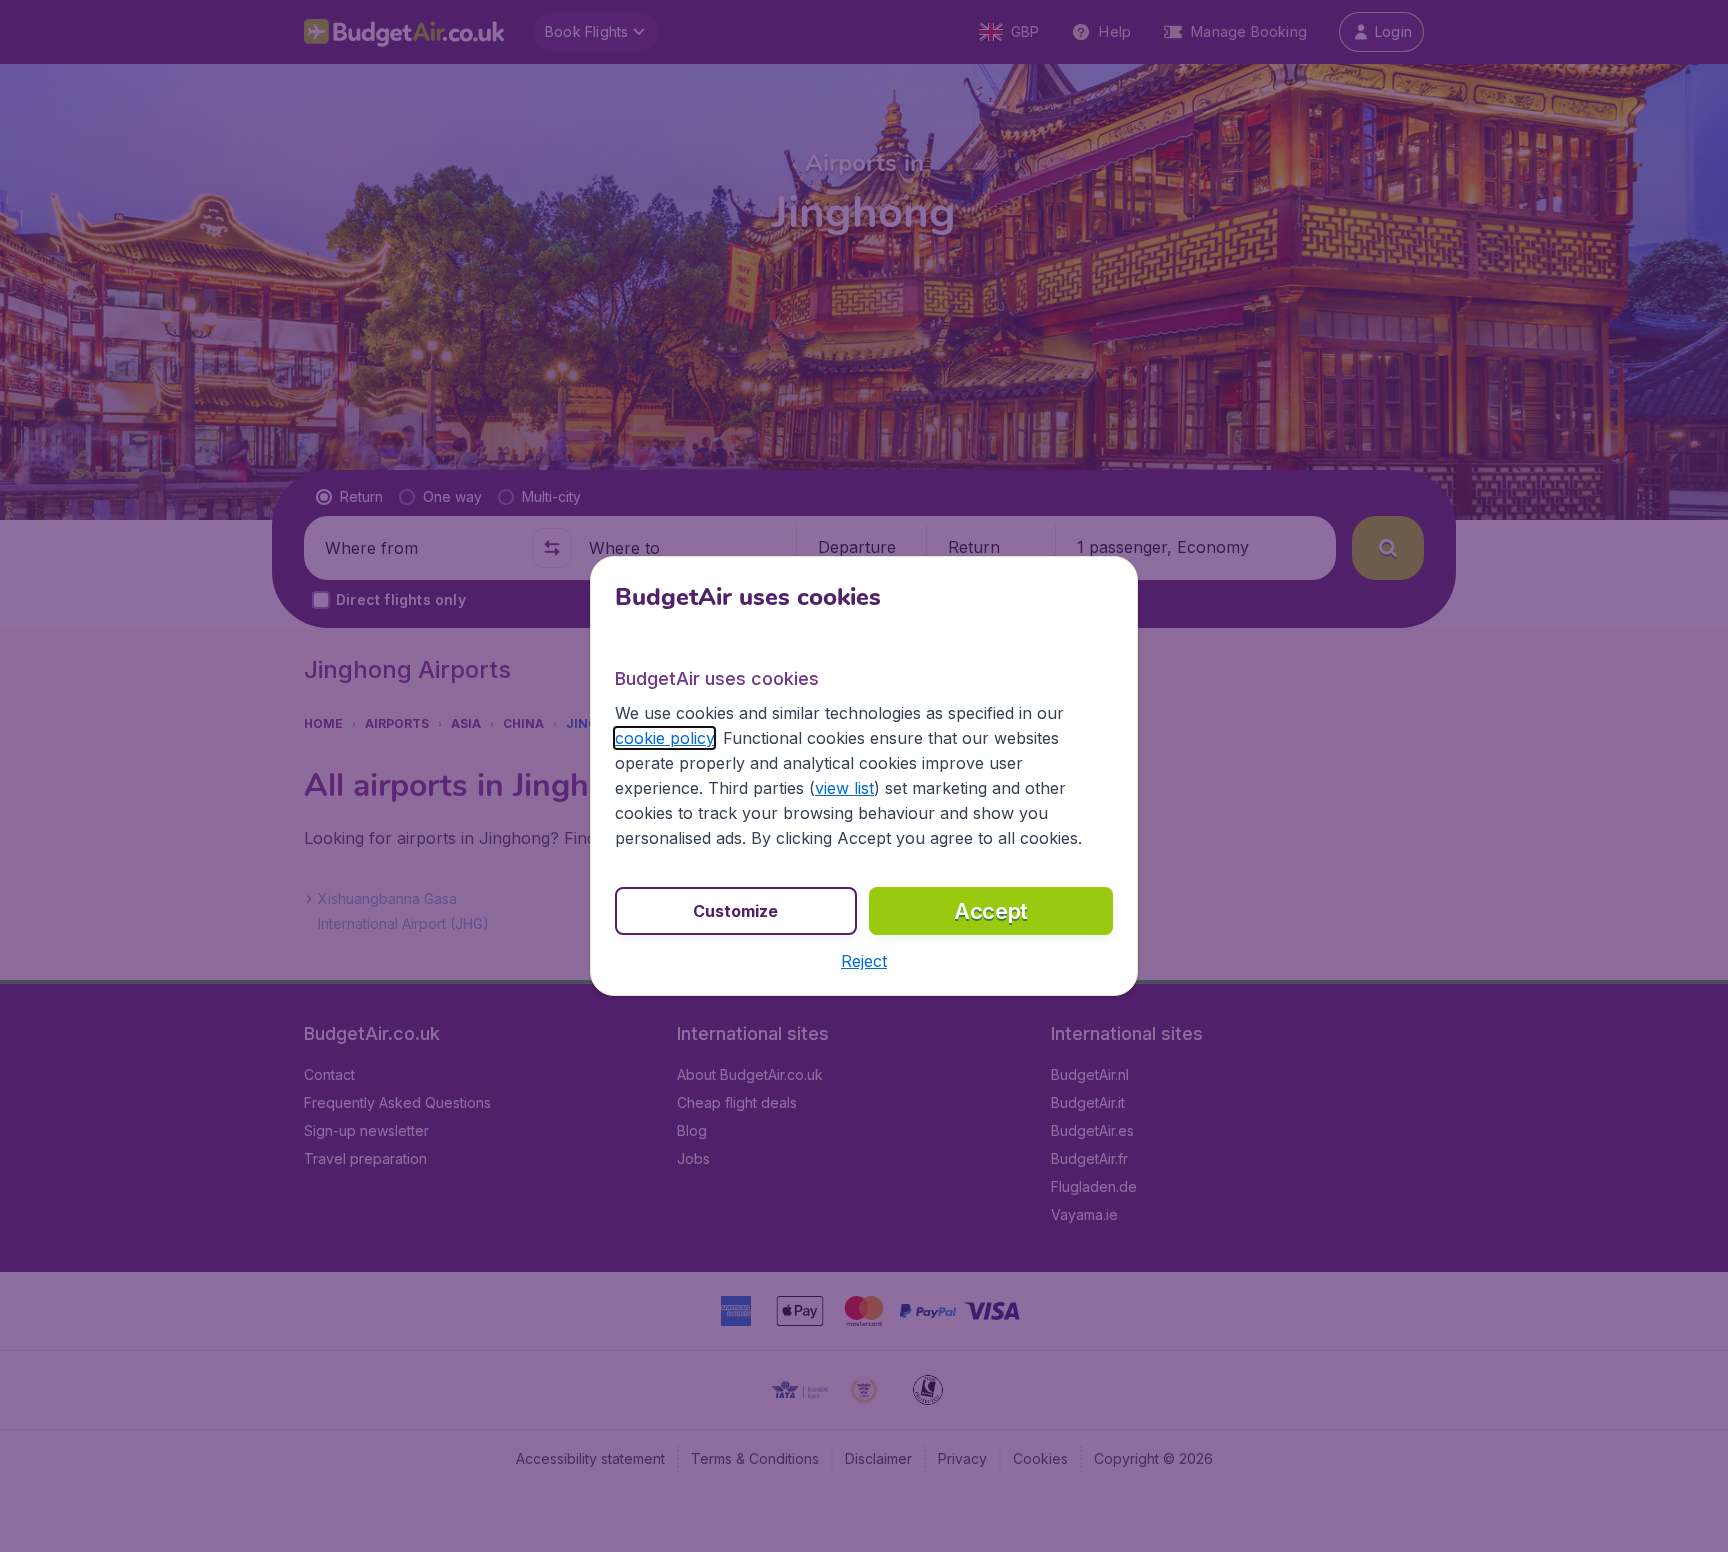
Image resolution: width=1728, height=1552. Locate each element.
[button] (864, 961)
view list (844, 788)
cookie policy (664, 738)
